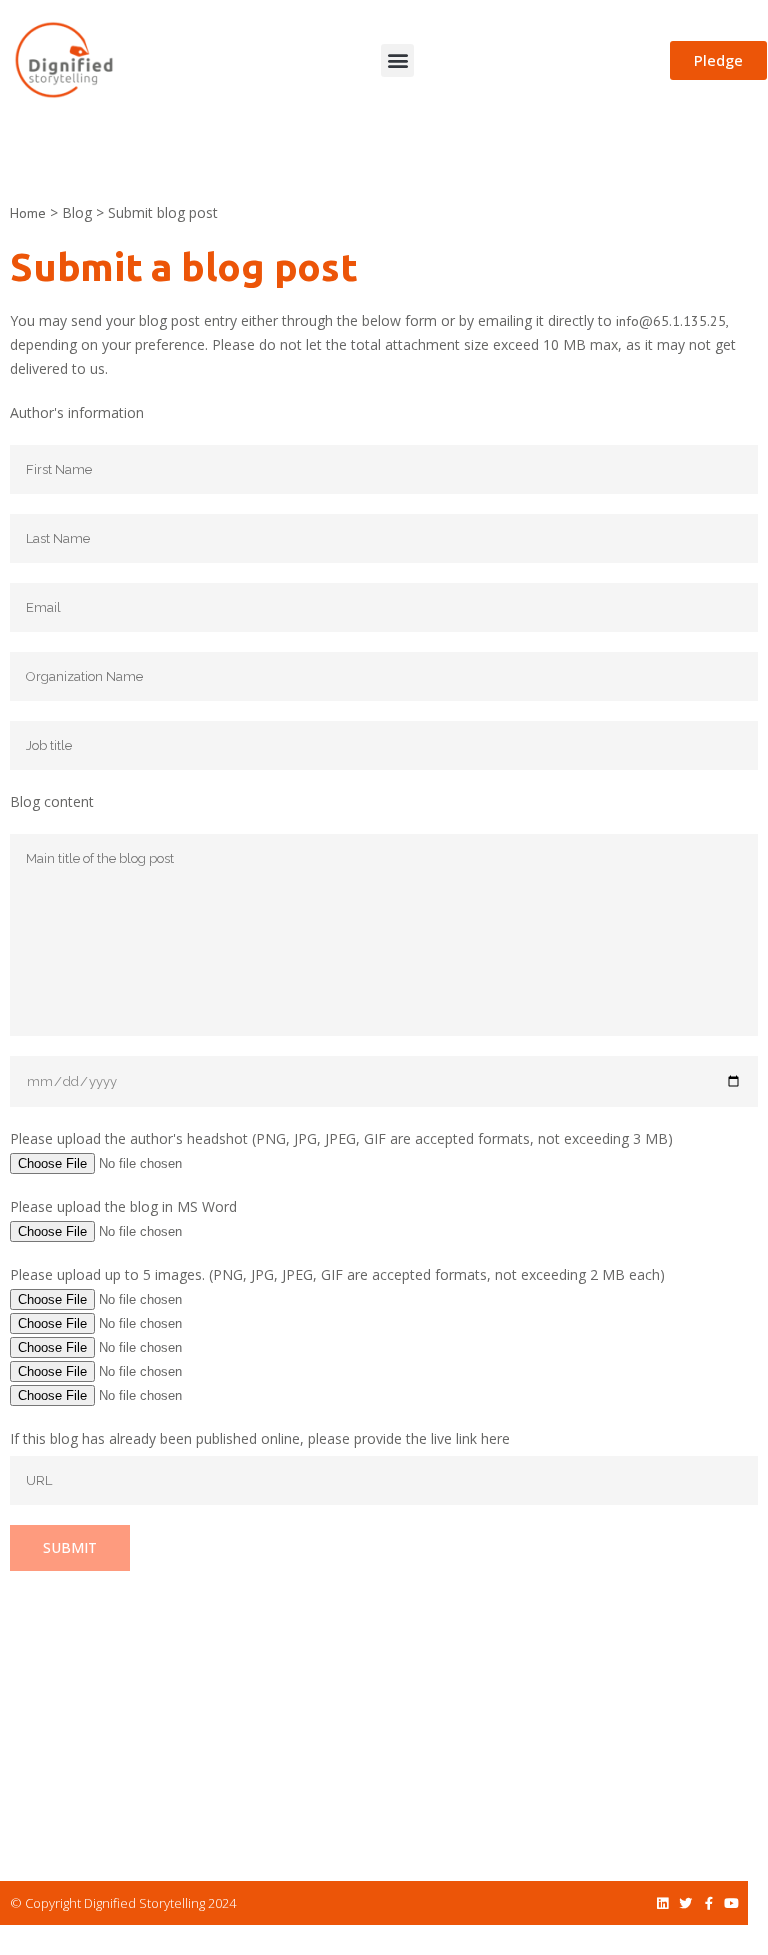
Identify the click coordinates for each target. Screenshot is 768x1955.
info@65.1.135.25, (672, 321)
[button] (397, 60)
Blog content (52, 801)
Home (28, 213)
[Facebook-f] (708, 1903)
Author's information (77, 412)
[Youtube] (731, 1903)
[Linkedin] (662, 1903)
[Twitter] (685, 1903)
